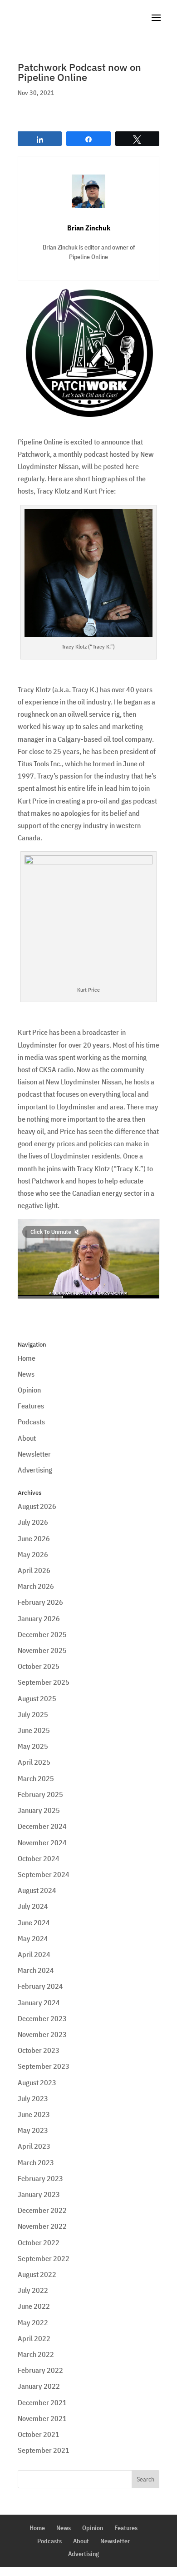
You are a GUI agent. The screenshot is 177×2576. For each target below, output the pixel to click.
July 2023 (33, 2098)
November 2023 (42, 2034)
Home (27, 1358)
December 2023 (42, 2018)
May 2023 (33, 2130)
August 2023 (37, 2082)
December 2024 (42, 1826)
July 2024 (33, 1906)
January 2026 (39, 1618)
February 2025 (40, 1794)
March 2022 (36, 2354)
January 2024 (39, 2002)
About (27, 1438)
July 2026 (33, 1522)
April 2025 (34, 1762)
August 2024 (37, 1890)
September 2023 (44, 2066)
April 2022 (34, 2338)
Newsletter (34, 1454)
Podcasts (31, 1422)
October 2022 (39, 2242)
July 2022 (33, 2290)
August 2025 (37, 1698)
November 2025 (42, 1650)
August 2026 (37, 1506)
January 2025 (39, 1810)
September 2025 (44, 1682)
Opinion (29, 1390)
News (26, 1374)
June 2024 (34, 1922)
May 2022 (33, 2322)
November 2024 (42, 1842)
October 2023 (39, 2050)
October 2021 (39, 2434)
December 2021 (42, 2402)
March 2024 (36, 1970)
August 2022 (37, 2274)
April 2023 (34, 2146)
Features (31, 1406)
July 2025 (33, 1714)
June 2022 (34, 2306)
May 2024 (33, 1938)
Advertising (35, 1470)
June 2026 (34, 1538)
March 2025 (36, 1778)
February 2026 (40, 1602)
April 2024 (34, 1954)
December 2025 (42, 1634)
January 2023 (39, 2194)
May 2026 (33, 1554)
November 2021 (42, 2418)
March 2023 (36, 2162)
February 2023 (40, 2178)
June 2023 (34, 2114)
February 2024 (40, 1986)
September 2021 (44, 2450)
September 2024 (44, 1874)
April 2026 (34, 1570)
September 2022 (44, 2258)
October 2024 (39, 1858)
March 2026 (36, 1586)
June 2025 (34, 1730)
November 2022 (42, 2226)
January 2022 (39, 2386)
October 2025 (39, 1666)
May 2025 (33, 1746)
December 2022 (42, 2210)
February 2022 (40, 2370)
